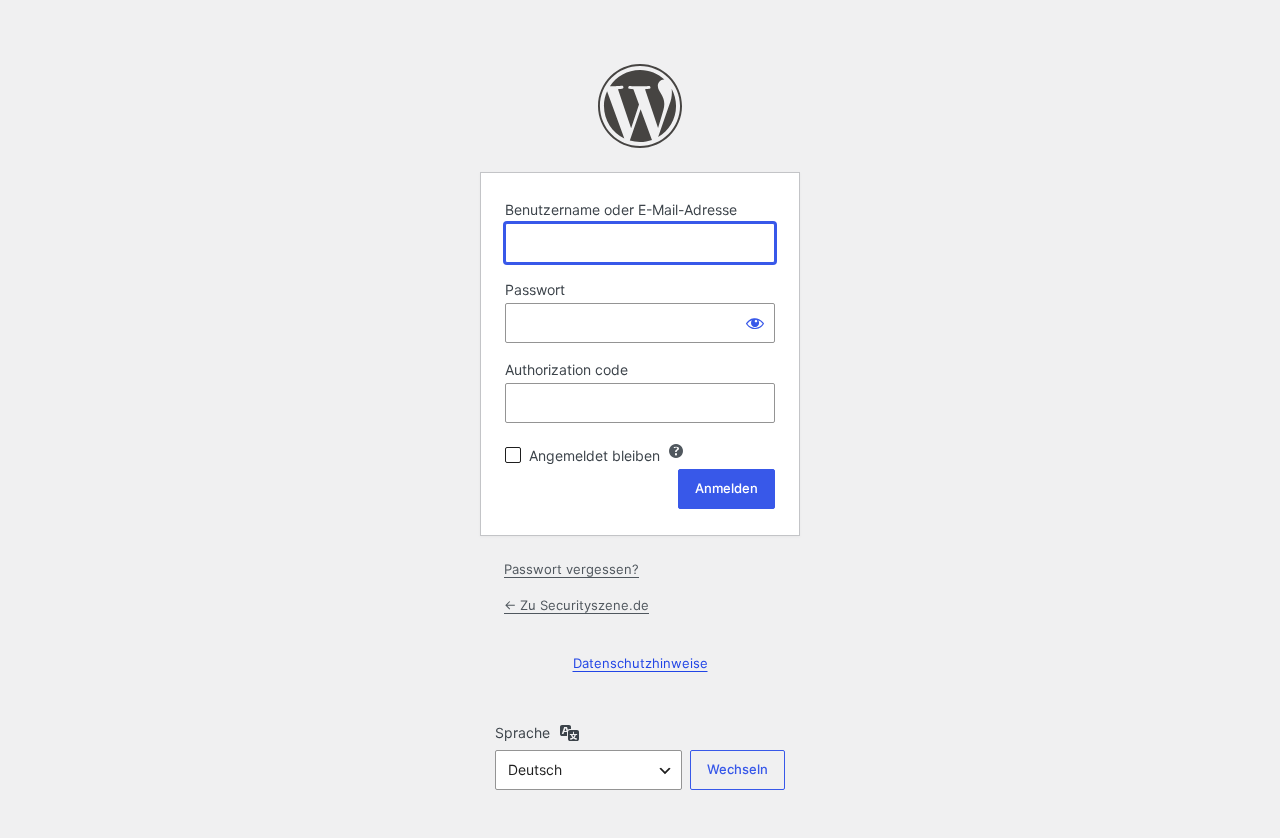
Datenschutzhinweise (640, 663)
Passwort (535, 289)
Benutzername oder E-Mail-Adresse (621, 209)
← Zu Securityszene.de (576, 605)
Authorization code (566, 369)
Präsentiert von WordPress (640, 106)
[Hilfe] (676, 451)
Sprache (522, 732)
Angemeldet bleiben (594, 455)
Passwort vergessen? (571, 569)
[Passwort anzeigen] (755, 323)
